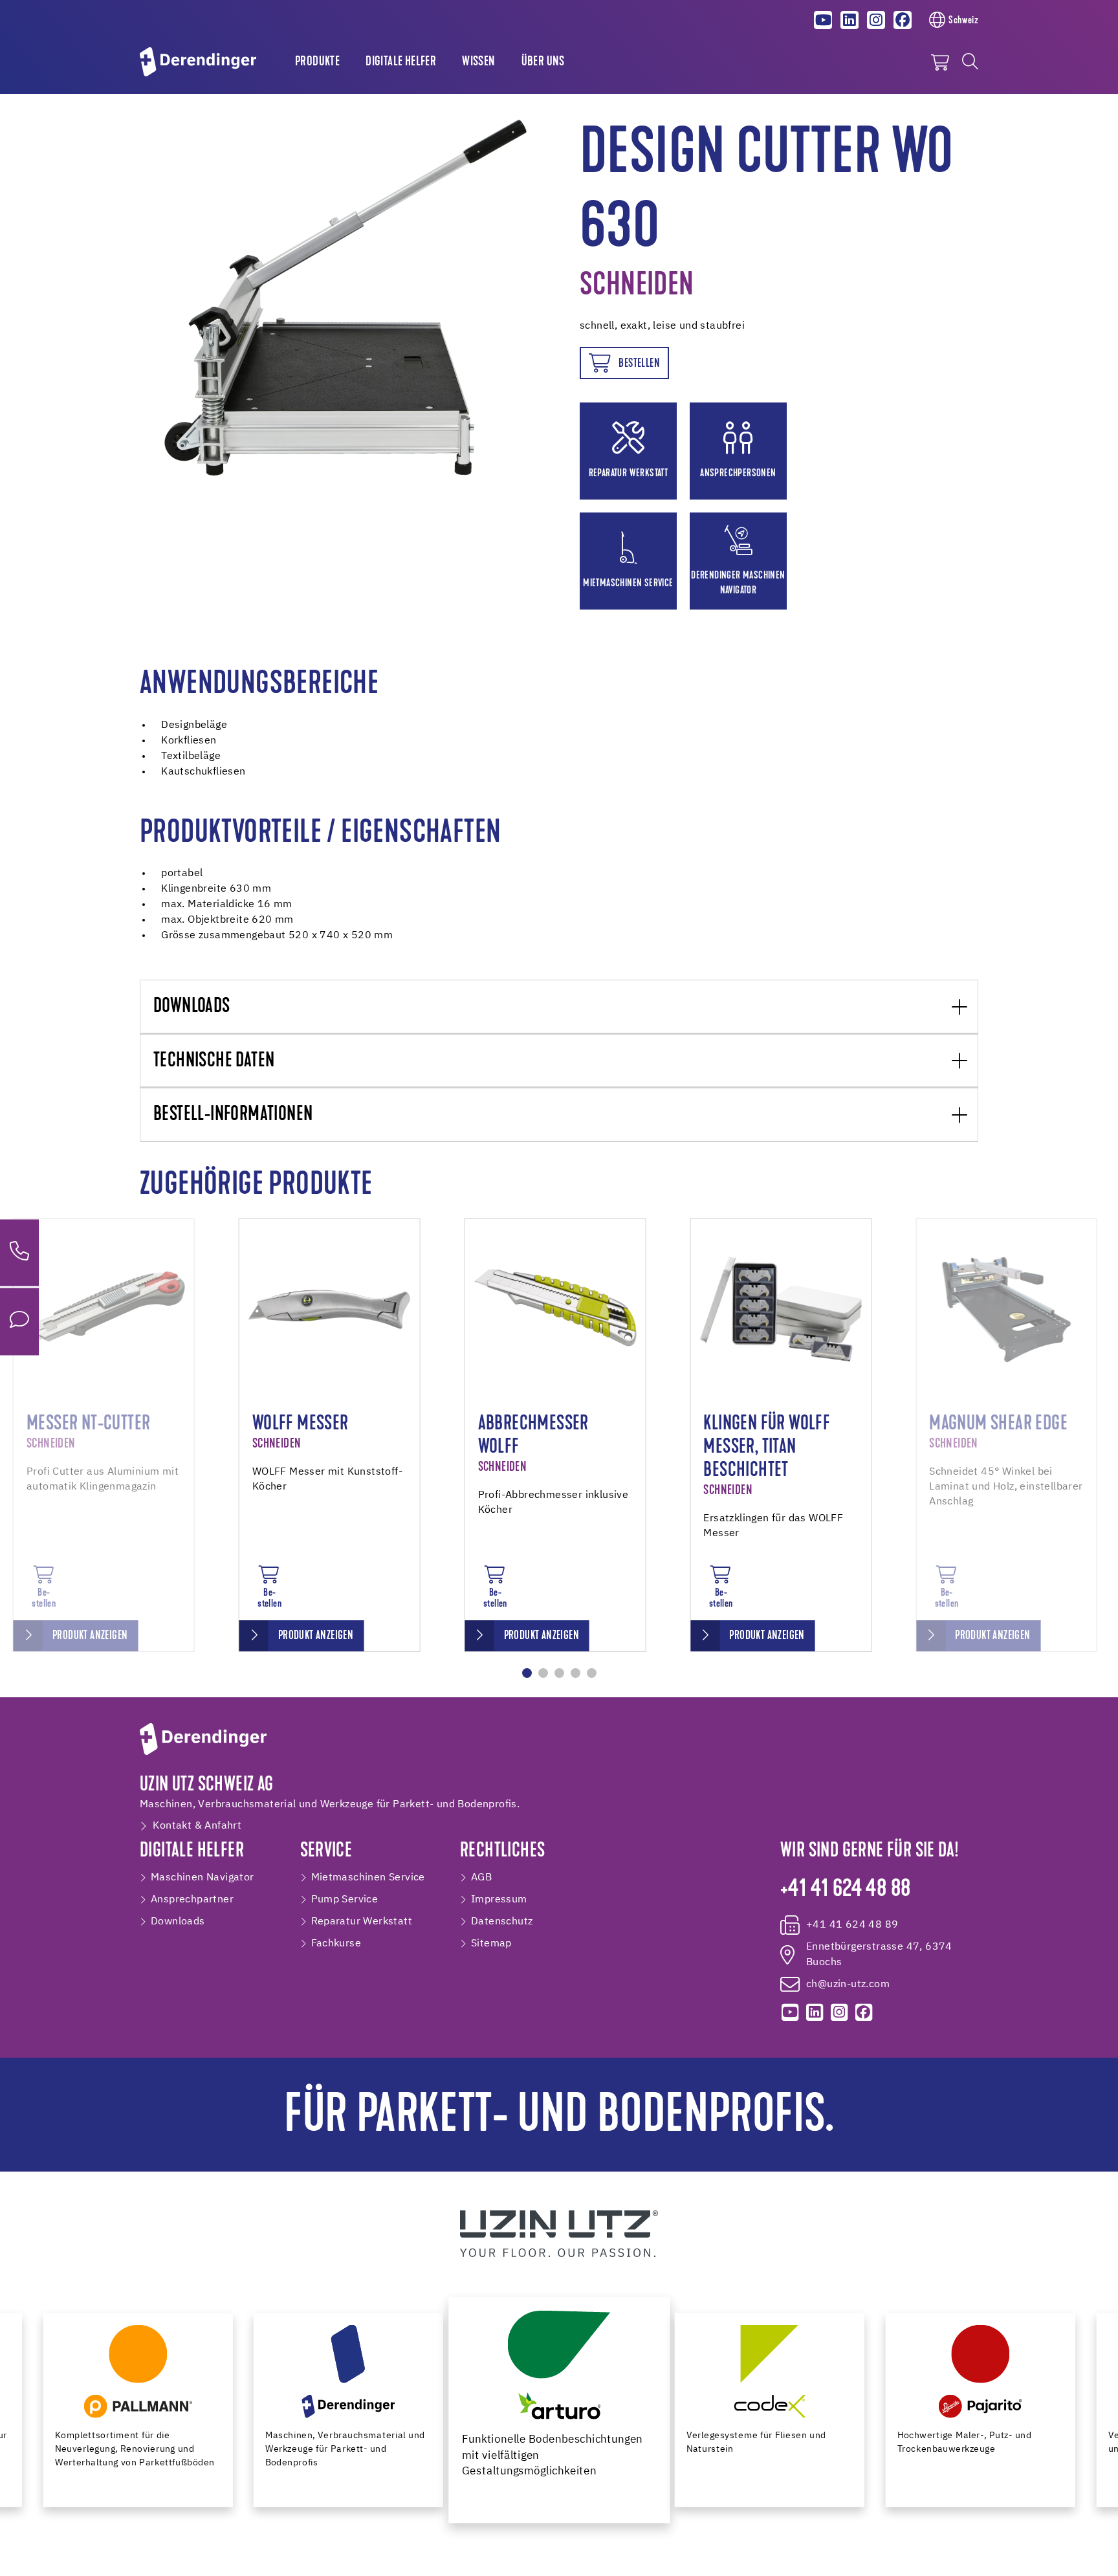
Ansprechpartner (192, 1900)
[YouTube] (824, 20)
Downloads (192, 1007)
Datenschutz (502, 1922)
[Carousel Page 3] (559, 1673)
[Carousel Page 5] (592, 1673)
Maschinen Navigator (203, 1878)
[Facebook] (903, 20)
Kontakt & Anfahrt (197, 1826)
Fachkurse (336, 1944)
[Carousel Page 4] (575, 1673)
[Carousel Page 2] (543, 1673)
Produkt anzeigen (90, 1636)
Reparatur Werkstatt (362, 1922)
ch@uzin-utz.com (848, 1985)
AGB (481, 1878)
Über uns (543, 62)
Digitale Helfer (401, 62)
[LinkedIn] (849, 20)
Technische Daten (214, 1062)
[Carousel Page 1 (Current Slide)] (527, 1673)
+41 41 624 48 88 (845, 1890)
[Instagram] (876, 20)
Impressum (499, 1900)
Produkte (317, 62)
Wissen (478, 62)
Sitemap (491, 1944)
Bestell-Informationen (233, 1115)
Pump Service (345, 1900)
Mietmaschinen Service (368, 1878)
